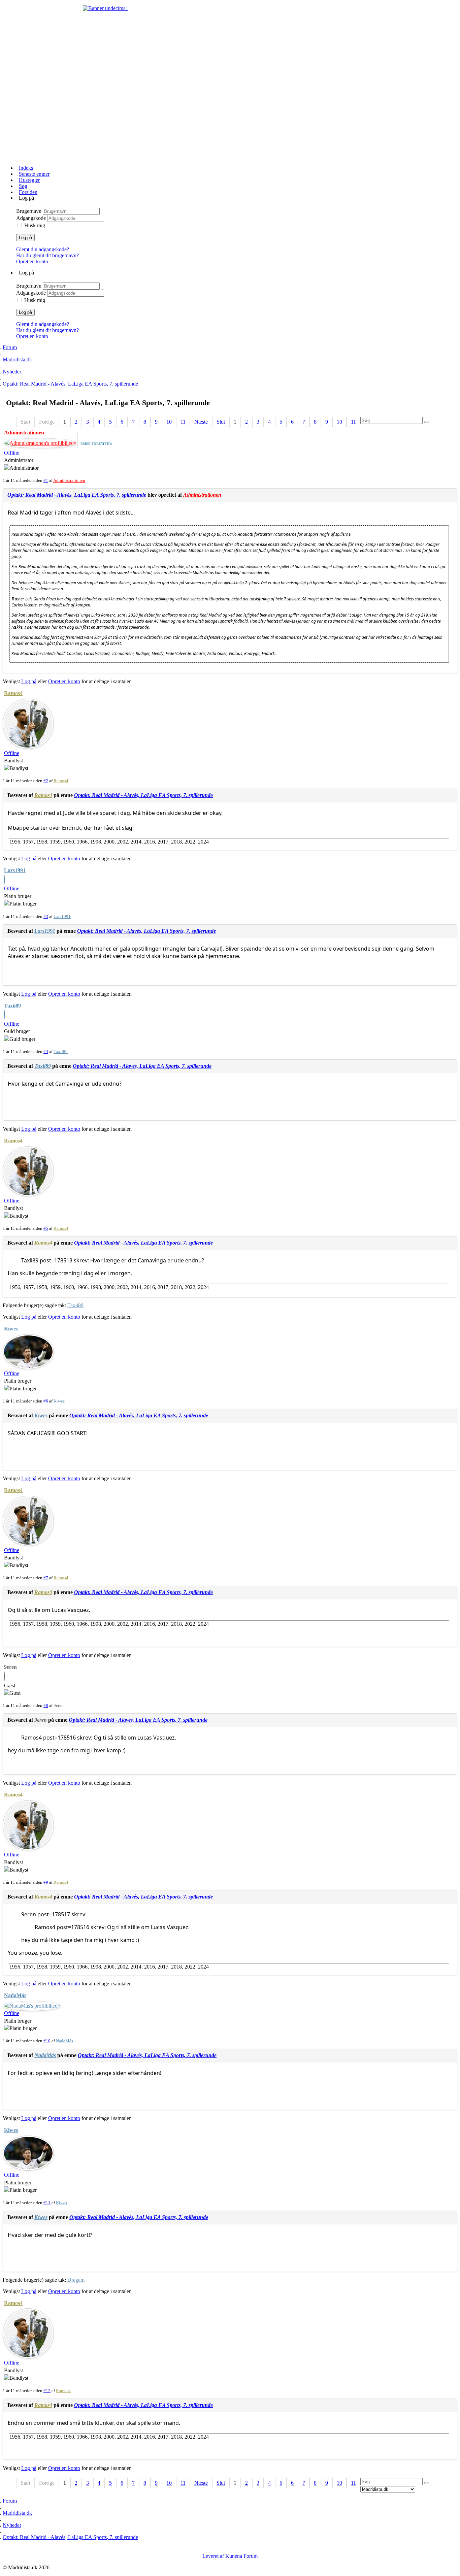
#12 (47, 2391)
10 (169, 422)
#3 (46, 916)
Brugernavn (29, 211)
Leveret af (213, 2556)
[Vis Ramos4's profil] (28, 746)
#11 (47, 2203)
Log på (25, 238)
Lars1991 (15, 870)
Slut (221, 422)
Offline (12, 453)
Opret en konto (32, 261)
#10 (47, 2041)
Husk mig (35, 225)
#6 (46, 1401)
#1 (46, 480)
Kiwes (11, 1329)
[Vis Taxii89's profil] (4, 1015)
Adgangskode (32, 218)
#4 (46, 1051)
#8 (46, 1705)
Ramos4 (13, 693)
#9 (46, 1882)
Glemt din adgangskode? (43, 249)
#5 (46, 1228)
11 (183, 422)
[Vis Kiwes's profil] (28, 1366)
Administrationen (24, 433)
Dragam (76, 2280)
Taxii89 (12, 1006)
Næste (201, 422)
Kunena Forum (241, 2556)
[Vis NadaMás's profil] (32, 2006)
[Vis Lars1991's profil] (4, 880)
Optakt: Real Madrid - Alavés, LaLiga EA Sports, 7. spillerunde (77, 495)
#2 (46, 781)
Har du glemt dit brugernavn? (47, 255)
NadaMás (15, 1995)
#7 (46, 1578)
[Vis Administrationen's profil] (40, 443)
